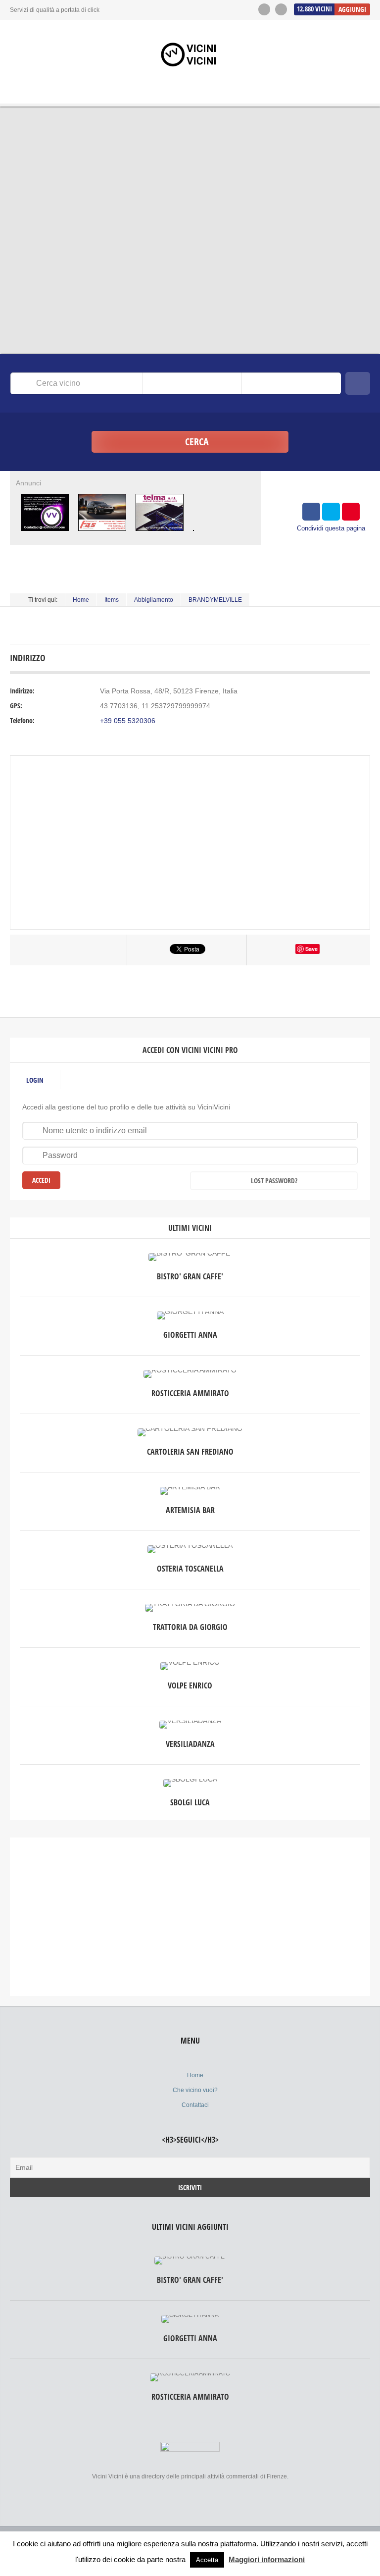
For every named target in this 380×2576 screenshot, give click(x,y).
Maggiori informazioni (267, 2559)
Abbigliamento (154, 600)
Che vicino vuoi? (195, 2090)
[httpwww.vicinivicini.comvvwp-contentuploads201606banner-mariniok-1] (194, 533)
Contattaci (195, 2105)
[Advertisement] (190, 1917)
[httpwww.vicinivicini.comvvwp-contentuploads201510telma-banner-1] (159, 533)
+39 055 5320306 (128, 721)
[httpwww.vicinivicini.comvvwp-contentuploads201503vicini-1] (45, 533)
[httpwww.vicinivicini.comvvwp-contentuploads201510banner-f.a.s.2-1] (102, 533)
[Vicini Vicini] (190, 54)
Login (35, 1080)
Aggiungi (352, 9)
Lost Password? (274, 1181)
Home (81, 600)
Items (112, 600)
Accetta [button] (207, 2560)
